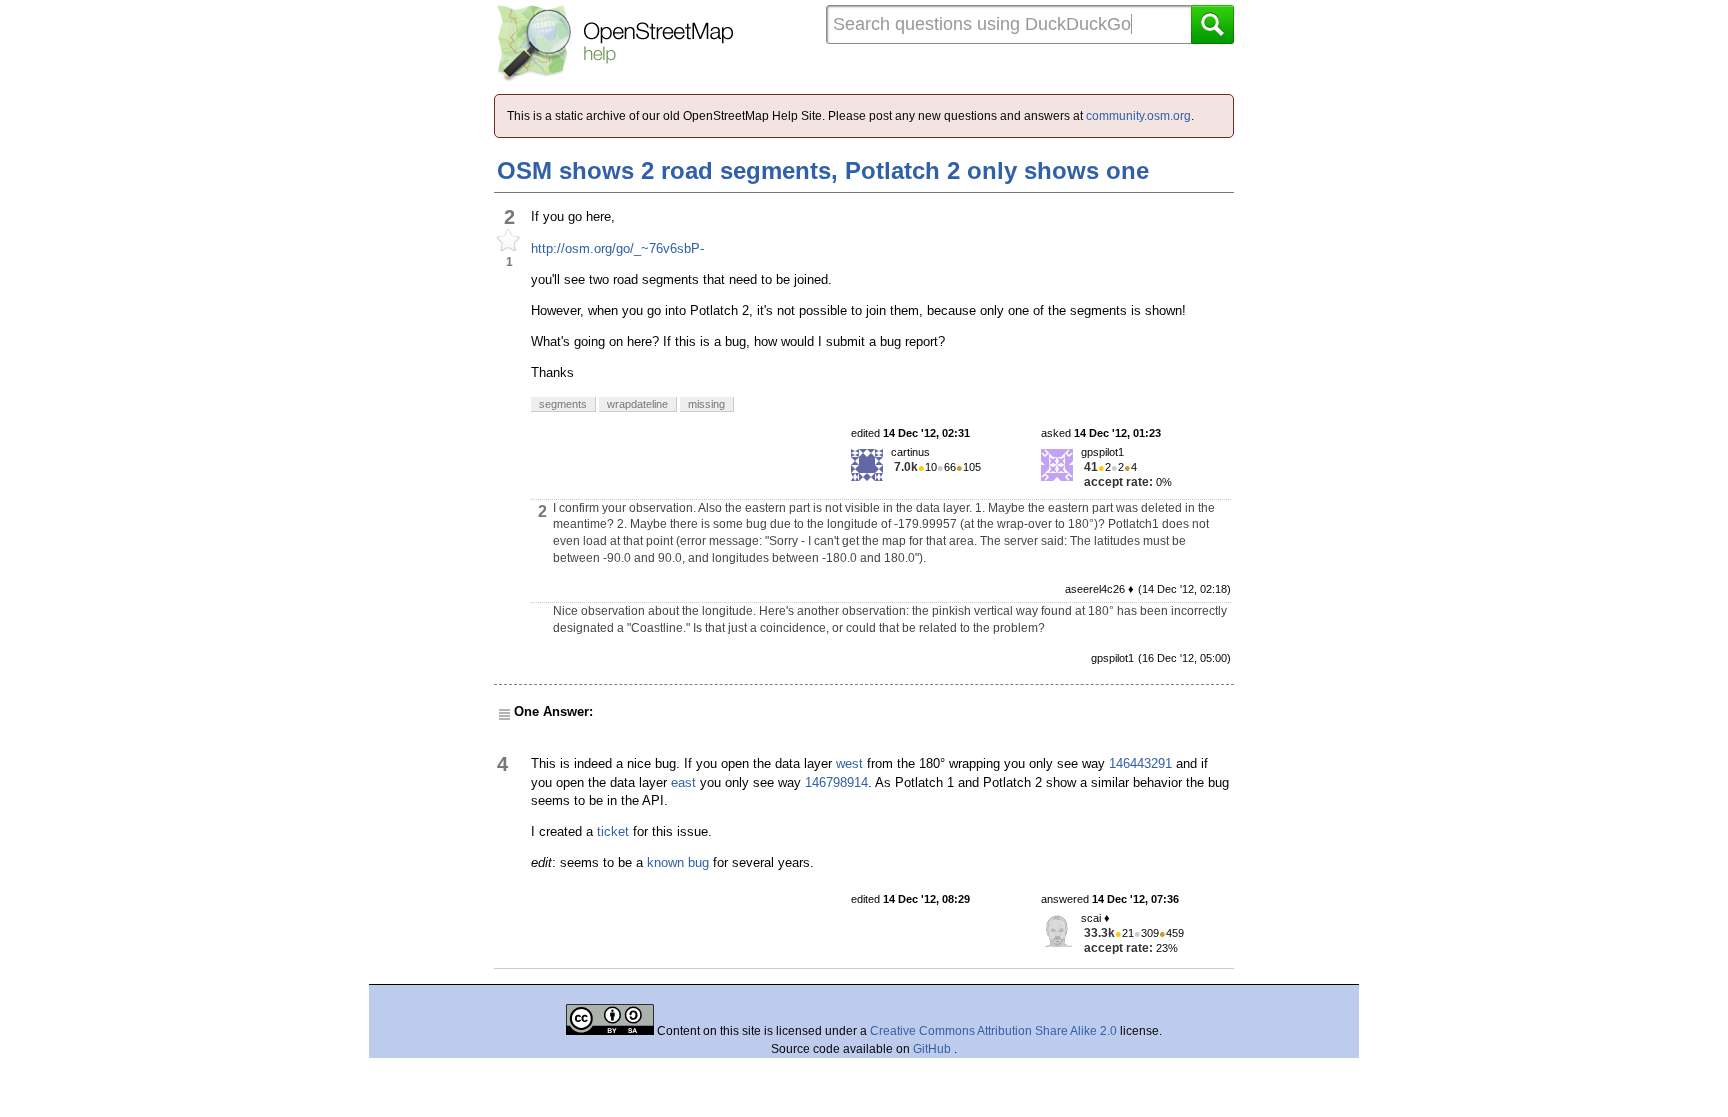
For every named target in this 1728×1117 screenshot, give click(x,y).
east (683, 782)
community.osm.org (1138, 116)
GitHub (933, 1049)
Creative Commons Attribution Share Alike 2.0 (993, 1031)
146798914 (836, 782)
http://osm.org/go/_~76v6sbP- (617, 248)
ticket (613, 831)
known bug (678, 862)
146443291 (1140, 763)
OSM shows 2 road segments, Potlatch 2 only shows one (823, 170)
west (849, 763)
